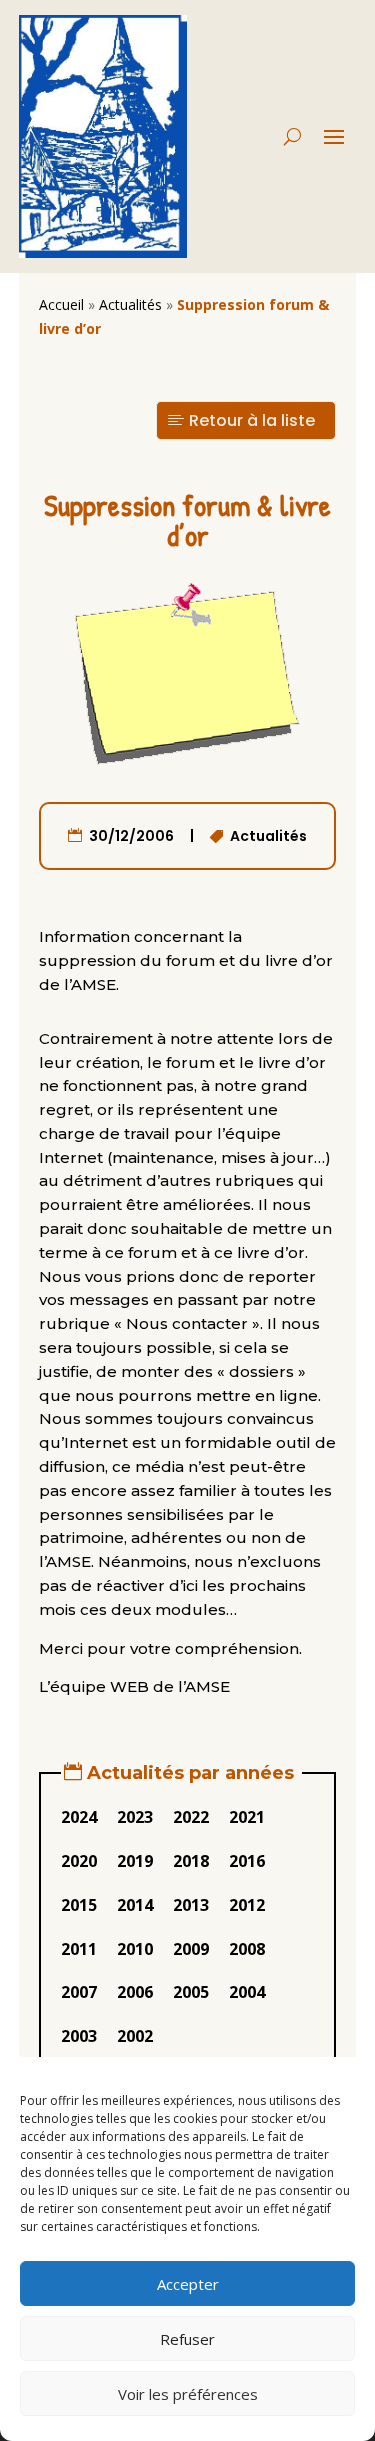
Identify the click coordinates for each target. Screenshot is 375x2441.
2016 (247, 1861)
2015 (79, 1905)
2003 (79, 2036)
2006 (135, 1992)
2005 (191, 1992)
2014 (135, 1905)
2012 (247, 1905)
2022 (191, 1817)
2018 (191, 1861)
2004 (247, 1992)
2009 (191, 1949)
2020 (79, 1861)
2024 (79, 1817)
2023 (135, 1817)
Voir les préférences (188, 2394)
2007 (79, 1992)
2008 (247, 1949)
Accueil (61, 304)
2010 (135, 1949)
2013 (191, 1905)
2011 (79, 1949)
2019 (135, 1861)
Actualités (130, 304)
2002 (135, 2036)
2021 (247, 1817)
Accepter (188, 2284)
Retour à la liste (252, 420)
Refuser (187, 2339)
